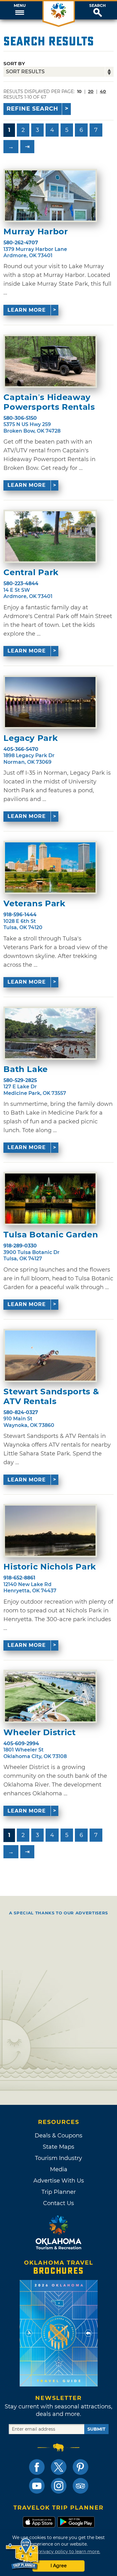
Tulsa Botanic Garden (51, 1235)
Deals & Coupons (58, 2136)
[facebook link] (37, 2467)
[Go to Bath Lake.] (50, 1033)
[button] (19, 10)
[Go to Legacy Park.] (50, 702)
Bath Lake (26, 1069)
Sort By (14, 63)
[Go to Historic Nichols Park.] (50, 1531)
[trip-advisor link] (80, 2486)
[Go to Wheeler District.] (50, 1696)
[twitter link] (59, 2467)
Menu (20, 6)
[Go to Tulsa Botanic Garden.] (50, 1199)
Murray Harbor (36, 232)
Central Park (31, 572)
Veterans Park (34, 904)
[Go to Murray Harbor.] (50, 195)
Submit (96, 2429)
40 (103, 91)
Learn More (27, 310)
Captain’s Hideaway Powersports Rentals (49, 402)
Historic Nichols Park (50, 1567)
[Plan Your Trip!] (23, 2554)
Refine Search (32, 109)
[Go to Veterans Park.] (50, 867)
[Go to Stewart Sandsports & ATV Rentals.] (50, 1356)
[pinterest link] (80, 2467)
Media (59, 2169)
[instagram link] (59, 2486)
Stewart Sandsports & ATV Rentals (51, 1397)
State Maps (58, 2147)
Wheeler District (39, 1733)
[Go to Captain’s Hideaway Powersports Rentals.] (50, 361)
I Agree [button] (59, 2566)
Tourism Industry (58, 2158)
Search (97, 6)
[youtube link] (37, 2486)
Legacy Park (31, 738)
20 (91, 91)
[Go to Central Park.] (50, 536)
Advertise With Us (59, 2181)
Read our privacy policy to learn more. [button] (58, 2552)
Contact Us (58, 2203)
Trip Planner (59, 2192)
